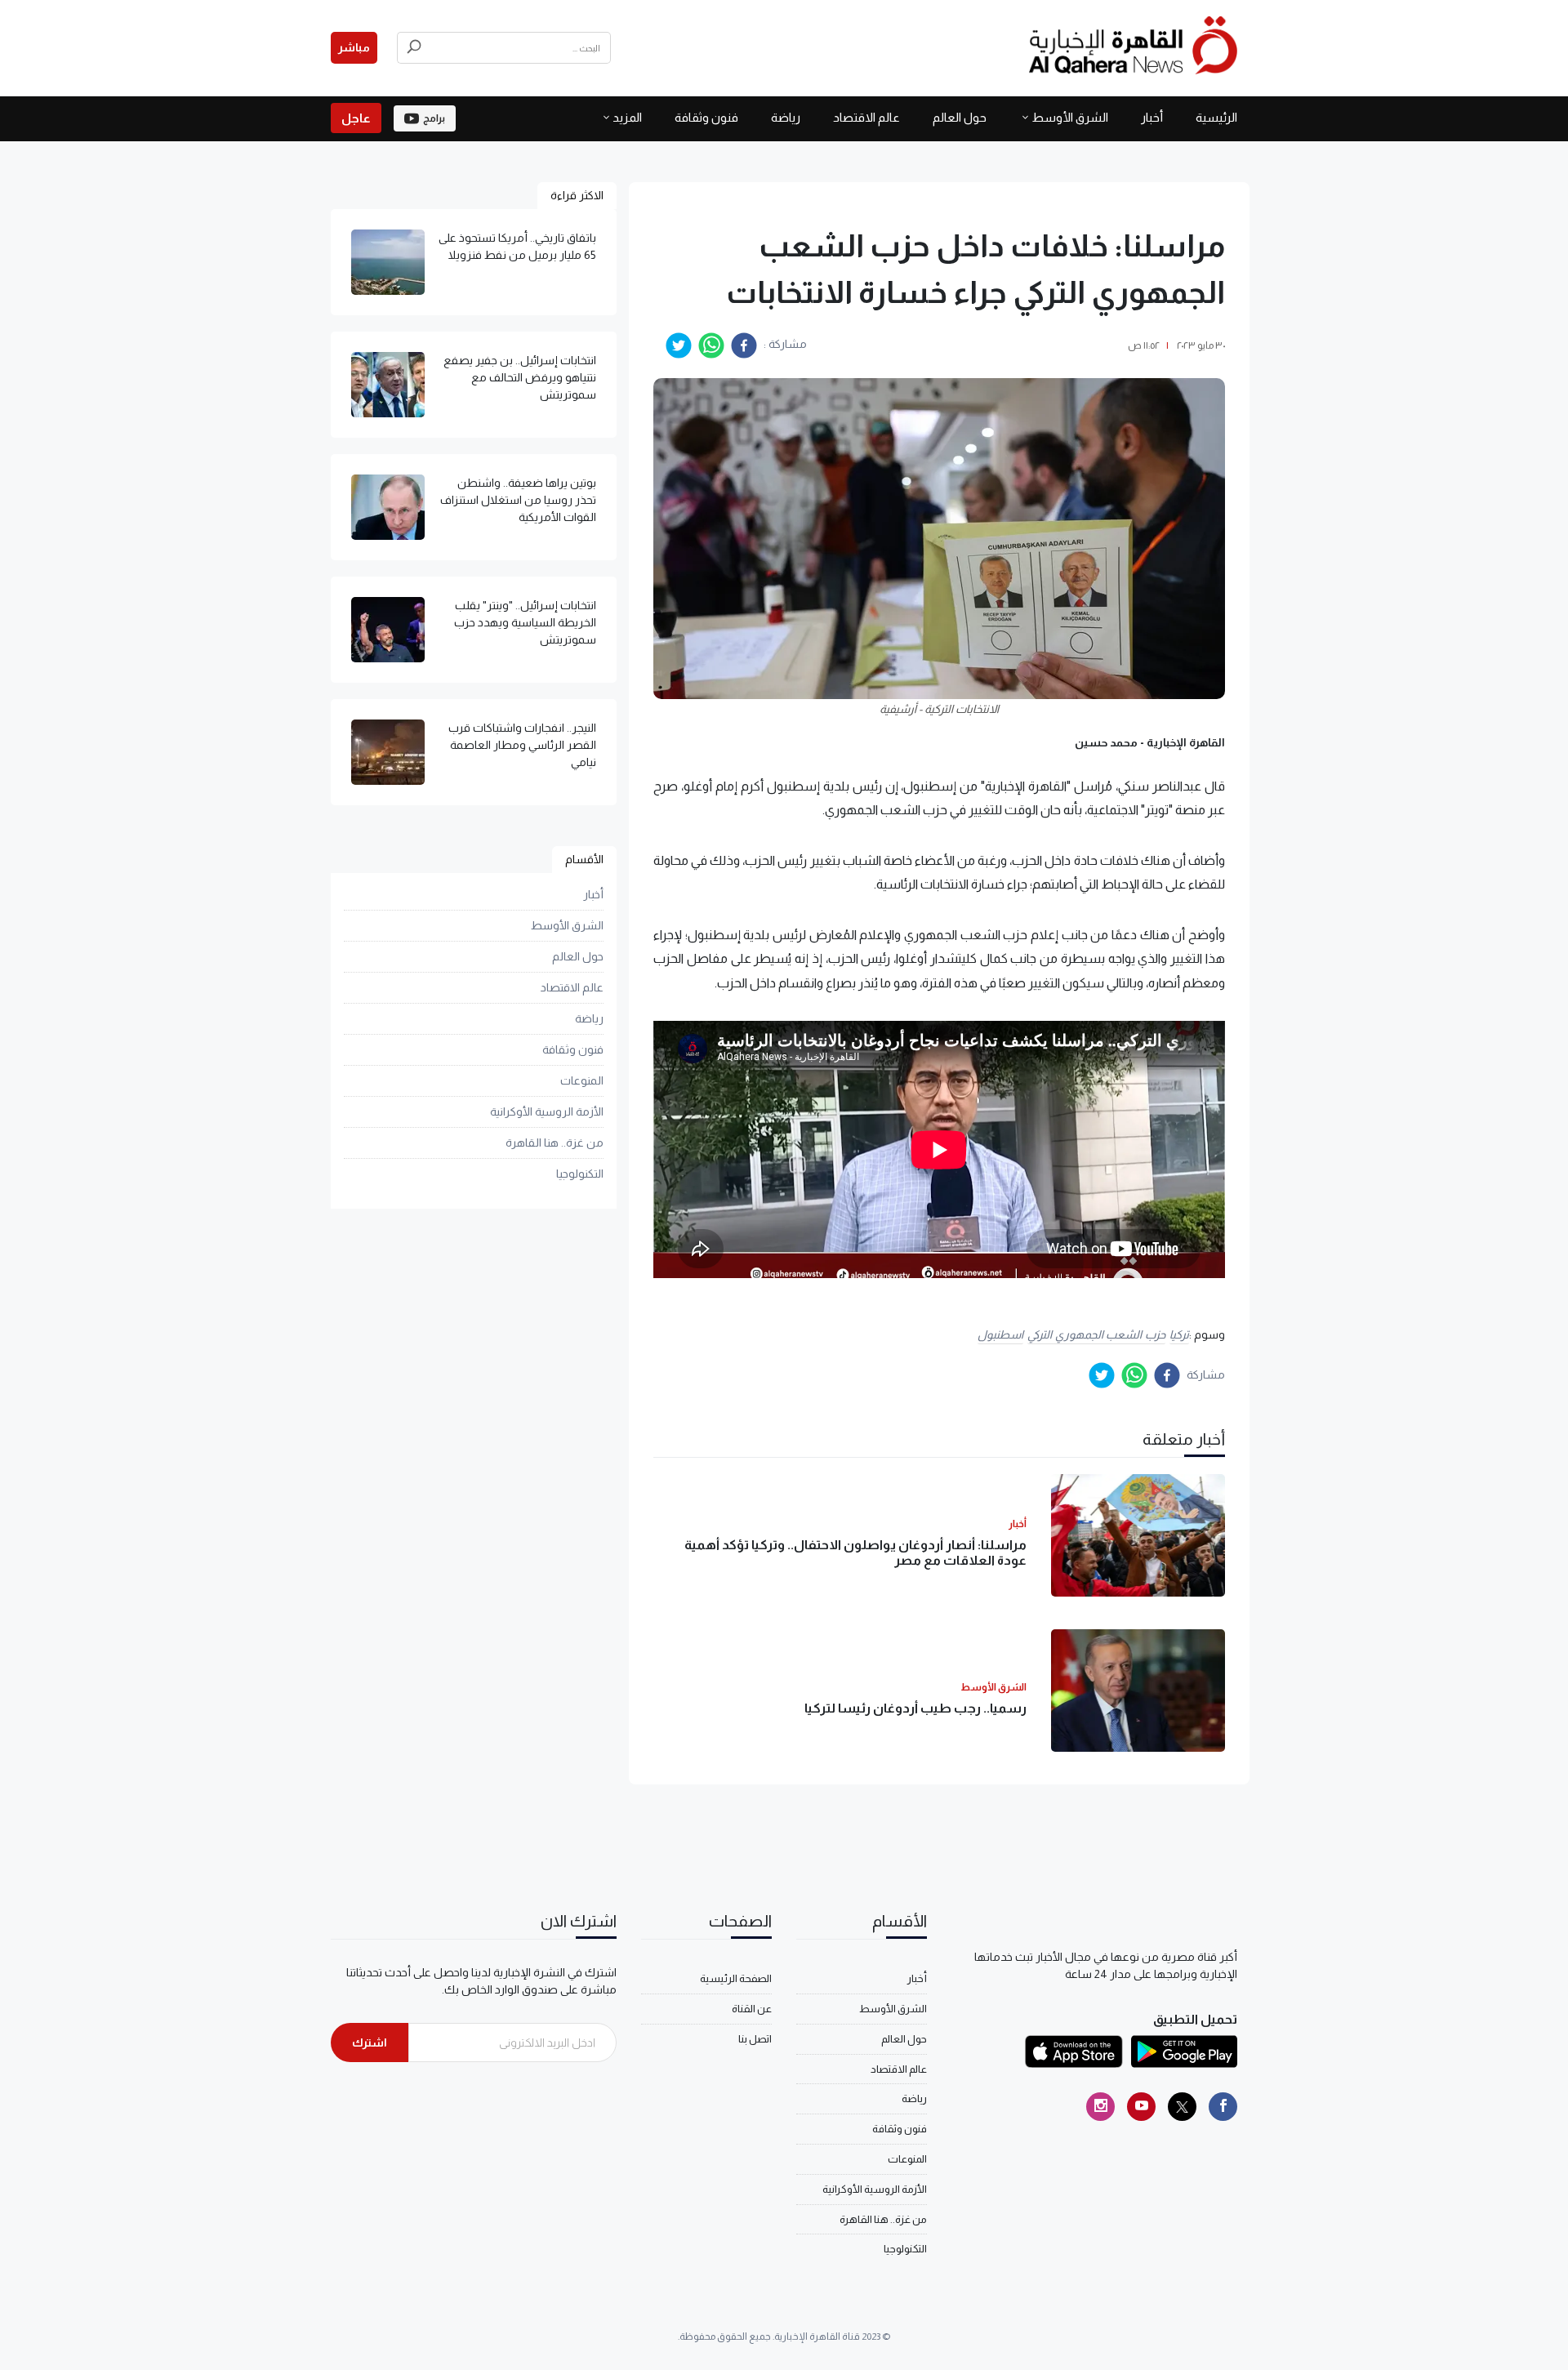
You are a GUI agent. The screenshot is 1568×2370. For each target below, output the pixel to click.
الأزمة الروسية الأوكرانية (547, 1111)
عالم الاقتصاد (866, 117)
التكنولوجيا (580, 1174)
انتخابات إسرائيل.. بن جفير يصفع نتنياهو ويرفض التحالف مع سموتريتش (520, 377)
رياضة (786, 117)
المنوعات (582, 1080)
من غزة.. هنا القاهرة (555, 1143)
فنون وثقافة (706, 117)
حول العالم (960, 117)
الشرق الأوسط (1070, 117)
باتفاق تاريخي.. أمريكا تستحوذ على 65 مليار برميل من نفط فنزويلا (517, 246)
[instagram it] (1100, 2107)
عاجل (356, 118)
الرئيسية (1216, 117)
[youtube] (1141, 2107)
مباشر (354, 47)
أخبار (1152, 117)
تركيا (1179, 1334)
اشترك (370, 2043)
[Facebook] (1223, 2107)
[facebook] (744, 345)
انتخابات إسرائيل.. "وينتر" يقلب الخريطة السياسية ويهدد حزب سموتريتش (525, 622)
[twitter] (679, 345)
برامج (434, 118)
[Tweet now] (1182, 2107)
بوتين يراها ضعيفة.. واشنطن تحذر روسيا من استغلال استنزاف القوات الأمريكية (518, 500)
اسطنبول (1000, 1334)
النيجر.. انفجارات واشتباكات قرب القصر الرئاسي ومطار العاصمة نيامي (522, 745)
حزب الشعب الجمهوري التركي (1096, 1334)
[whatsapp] (711, 345)
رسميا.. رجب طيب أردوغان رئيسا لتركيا (915, 1708)
